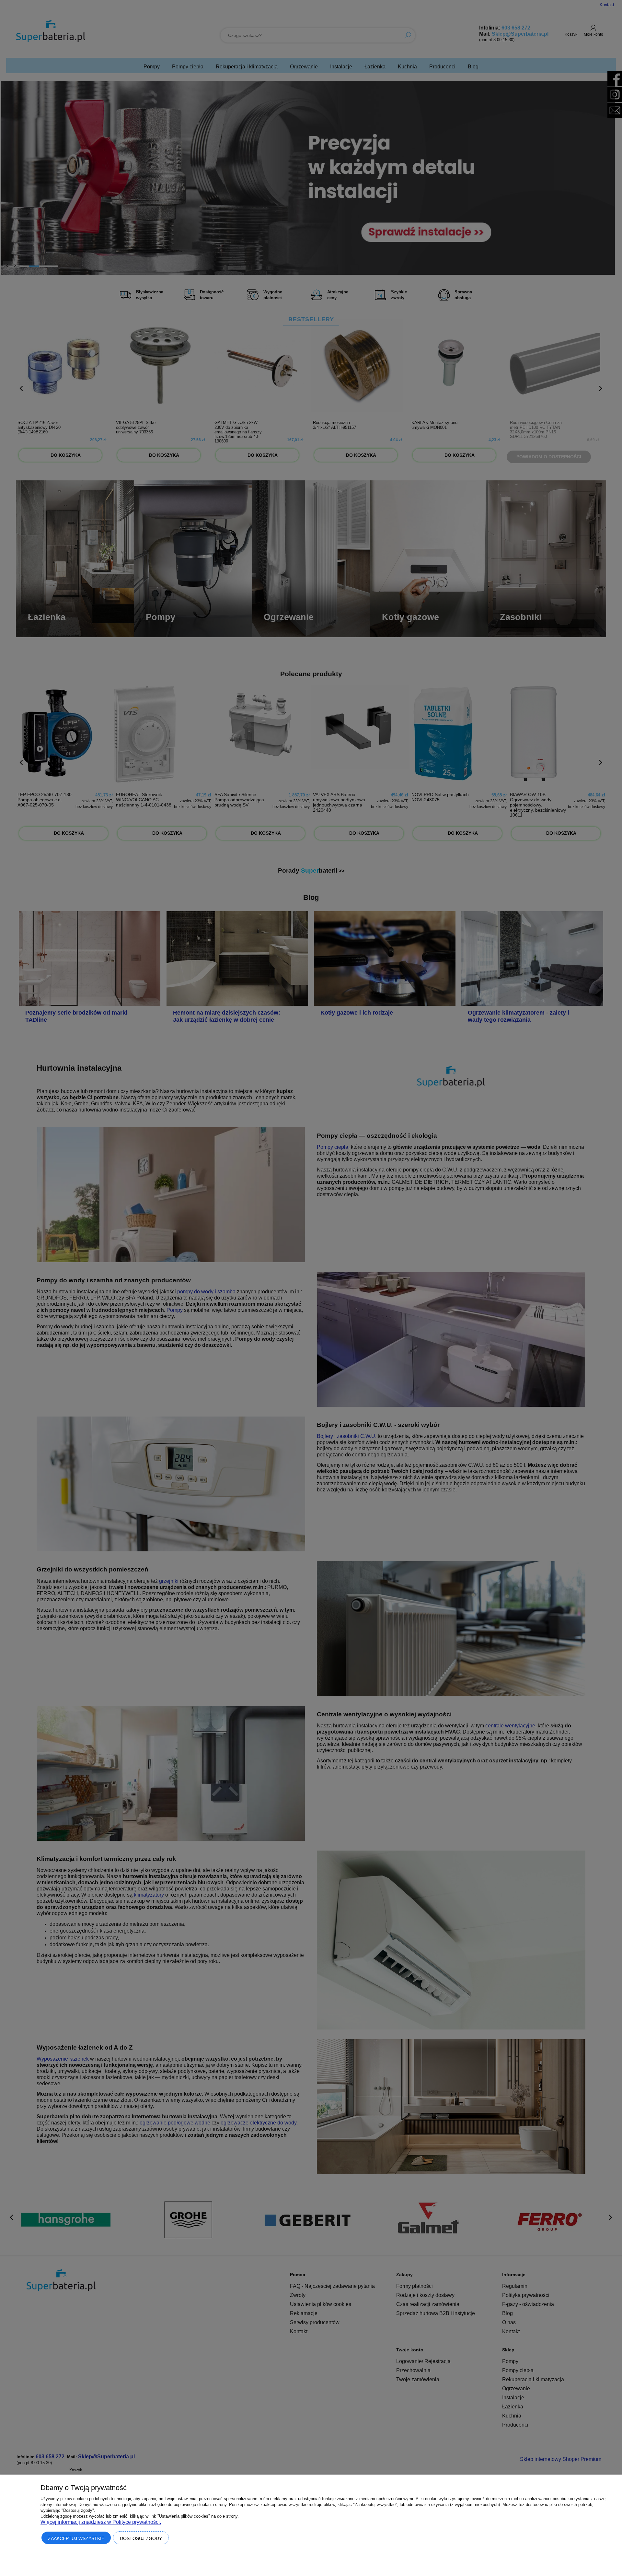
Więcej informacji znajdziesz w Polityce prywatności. (101, 2522)
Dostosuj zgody (141, 2538)
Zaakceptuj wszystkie (76, 2538)
